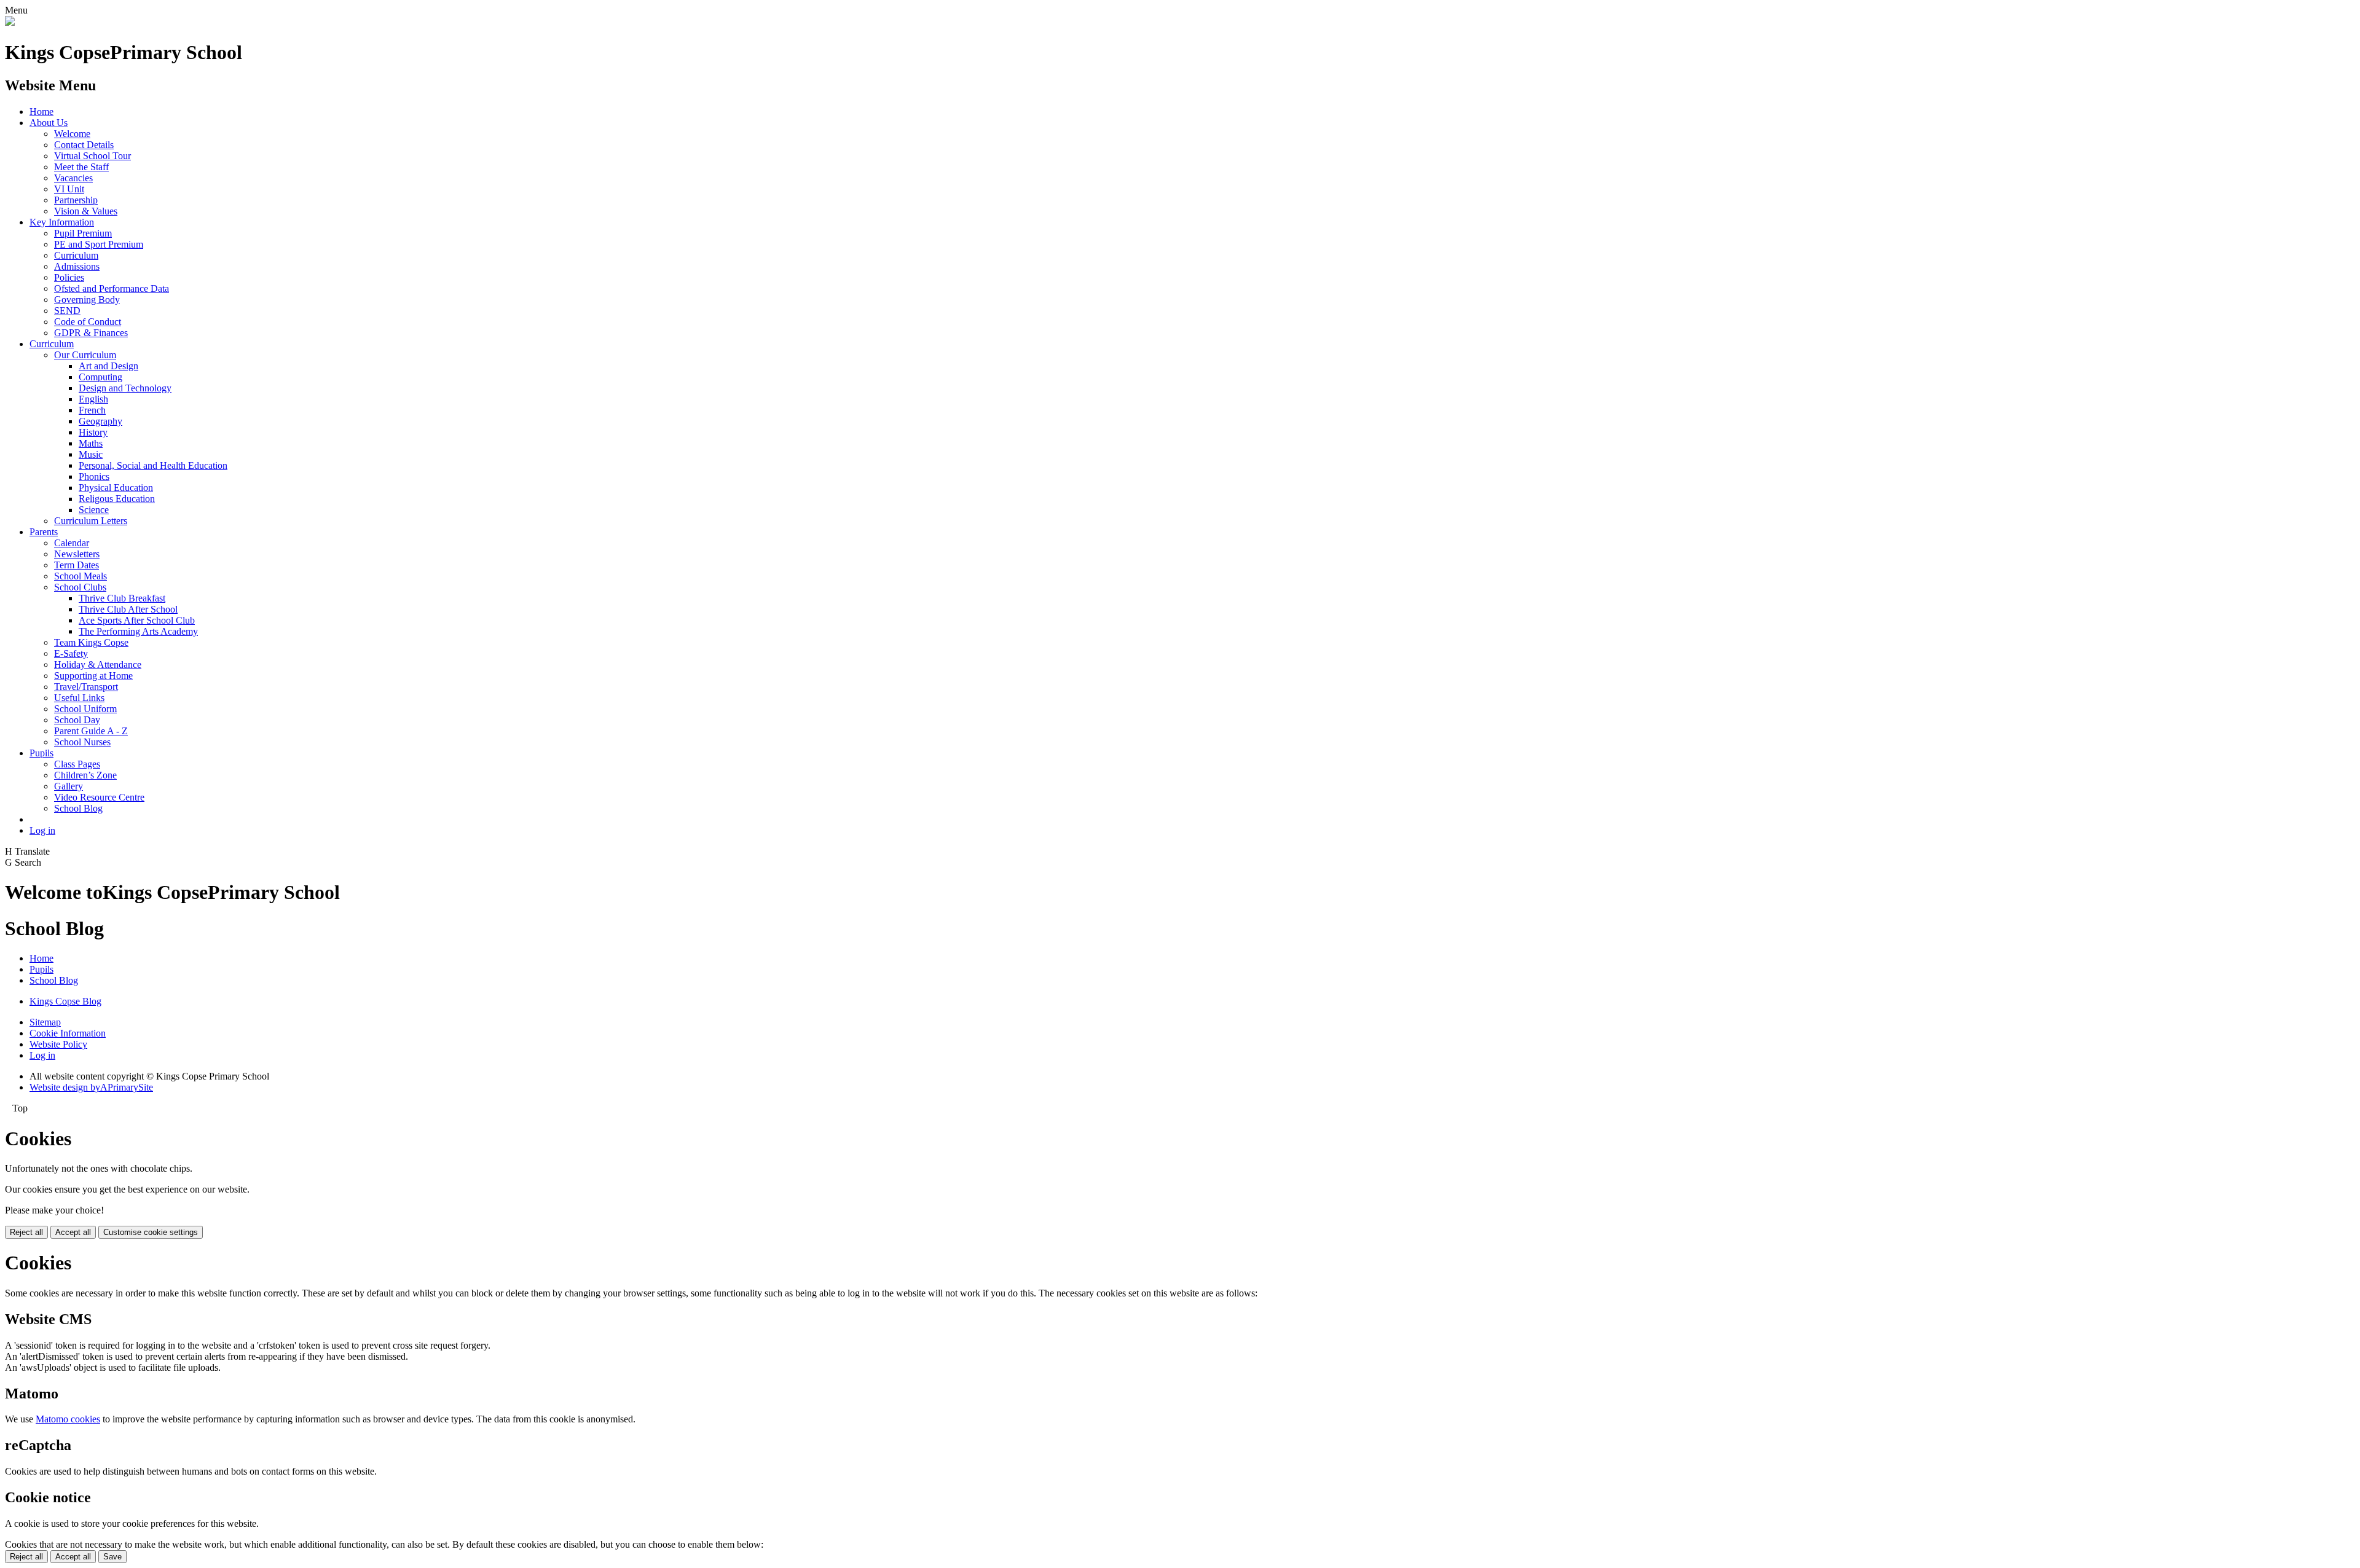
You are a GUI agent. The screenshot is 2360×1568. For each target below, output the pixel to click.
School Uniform (85, 709)
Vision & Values (86, 211)
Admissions (77, 266)
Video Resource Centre (99, 797)
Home (41, 112)
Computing (100, 377)
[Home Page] (10, 22)
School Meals (81, 576)
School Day (77, 720)
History (93, 432)
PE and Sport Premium (99, 244)
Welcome (72, 134)
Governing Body (87, 300)
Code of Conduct (88, 322)
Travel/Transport (86, 687)
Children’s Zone (85, 775)
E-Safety (71, 653)
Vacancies (73, 178)
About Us (49, 123)
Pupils (41, 753)
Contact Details (84, 145)
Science (94, 510)
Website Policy (58, 1044)
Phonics (94, 476)
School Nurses (82, 742)
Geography (100, 421)
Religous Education (117, 499)
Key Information (62, 222)
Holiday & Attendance (98, 664)
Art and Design (108, 366)
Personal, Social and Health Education (153, 465)
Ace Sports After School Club (137, 620)
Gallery (69, 786)
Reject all (26, 1232)
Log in (42, 830)
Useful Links (79, 698)
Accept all (73, 1232)
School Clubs (80, 587)
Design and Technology (125, 388)
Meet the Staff (81, 167)
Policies (69, 277)
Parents (44, 532)
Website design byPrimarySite (91, 1087)
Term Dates (77, 565)
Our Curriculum (85, 355)
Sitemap (45, 1022)
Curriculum (76, 255)
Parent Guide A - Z (91, 731)
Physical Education (116, 488)
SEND (67, 311)
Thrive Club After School (128, 609)
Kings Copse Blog (65, 1001)
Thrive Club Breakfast (122, 598)
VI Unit (69, 189)
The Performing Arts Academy (138, 631)
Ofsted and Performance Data (112, 288)
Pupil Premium (83, 233)
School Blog (78, 808)
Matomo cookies (68, 1419)
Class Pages (77, 764)
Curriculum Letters (91, 521)
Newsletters (77, 554)
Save (112, 1557)
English (93, 399)
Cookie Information (68, 1033)
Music (91, 454)
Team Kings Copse (91, 642)
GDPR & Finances (91, 333)
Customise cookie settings (151, 1232)
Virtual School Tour (92, 156)
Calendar (72, 543)
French (92, 410)
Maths (91, 443)
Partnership (76, 200)
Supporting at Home (93, 676)
